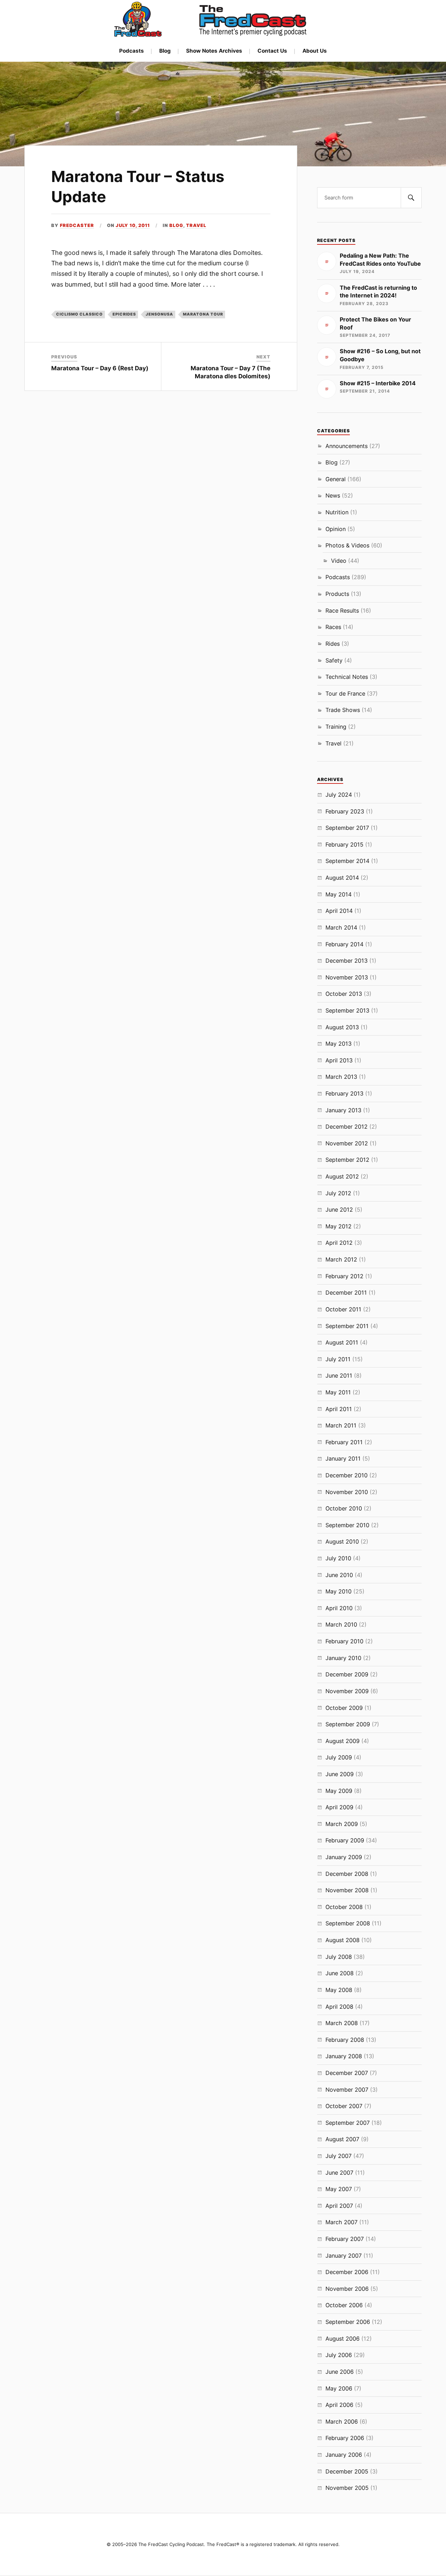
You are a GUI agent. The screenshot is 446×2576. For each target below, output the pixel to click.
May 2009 (339, 1791)
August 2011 (342, 1342)
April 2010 (339, 1608)
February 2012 (344, 1276)
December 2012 (347, 1127)
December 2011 (346, 1293)
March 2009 (342, 1824)
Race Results (342, 611)
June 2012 (339, 1210)
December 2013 (347, 961)
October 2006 (344, 2305)
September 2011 (347, 1326)
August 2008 (343, 1940)
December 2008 (347, 1874)
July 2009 (339, 1757)
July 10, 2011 (133, 225)
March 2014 (341, 927)
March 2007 (341, 2222)
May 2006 (339, 2388)
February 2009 (345, 1840)
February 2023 (345, 811)
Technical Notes (347, 677)
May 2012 (339, 1226)
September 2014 (347, 861)
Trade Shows (343, 710)
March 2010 (341, 1624)
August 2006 (343, 2339)
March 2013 (341, 1077)
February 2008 (345, 2040)
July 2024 (339, 795)
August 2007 (342, 2139)
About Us (315, 51)
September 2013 (347, 1010)
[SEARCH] (411, 198)
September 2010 (347, 1525)
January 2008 (344, 2056)
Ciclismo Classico (79, 314)
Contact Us (272, 51)
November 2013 (347, 977)
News (333, 495)
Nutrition (337, 512)
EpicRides (124, 314)
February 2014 (344, 944)
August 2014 (342, 878)
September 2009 (348, 1724)
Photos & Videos (347, 545)
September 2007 (348, 2123)
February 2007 (345, 2239)
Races (333, 627)
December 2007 (347, 2073)
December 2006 (347, 2272)
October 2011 (343, 1309)
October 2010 (344, 1508)
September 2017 (347, 828)
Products (337, 594)
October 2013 (344, 994)
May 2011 (338, 1392)
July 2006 (339, 2355)
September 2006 (348, 2322)
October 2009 (344, 1708)
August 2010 (342, 1541)
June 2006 (340, 2372)
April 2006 (339, 2405)
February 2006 (345, 2438)
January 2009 (344, 1857)
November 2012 (347, 1143)
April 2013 (339, 1060)
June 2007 (339, 2173)
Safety (334, 660)
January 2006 (344, 2455)
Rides (333, 644)
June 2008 (340, 1973)
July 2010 (338, 1558)
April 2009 (339, 1807)
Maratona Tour (203, 314)
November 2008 (347, 1890)
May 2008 (339, 1990)
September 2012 (347, 1160)
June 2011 (339, 1376)
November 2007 (347, 2090)
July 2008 (339, 1957)
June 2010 (339, 1575)
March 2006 (342, 2422)
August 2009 (343, 1741)
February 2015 (344, 844)
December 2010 (347, 1475)
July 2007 (339, 2156)
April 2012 (339, 1243)
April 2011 (339, 1409)
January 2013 (343, 1110)
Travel (196, 225)
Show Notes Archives (214, 51)
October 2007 (344, 2106)
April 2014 (339, 911)
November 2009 (347, 1691)
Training (336, 727)
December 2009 (347, 1674)
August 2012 (342, 1176)
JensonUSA (159, 314)
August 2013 (342, 1027)
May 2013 (339, 1044)
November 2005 (347, 2488)
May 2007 (339, 2189)
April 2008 (339, 2007)
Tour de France (345, 694)
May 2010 (339, 1591)
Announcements (347, 446)
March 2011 (341, 1425)
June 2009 (340, 1774)
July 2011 (338, 1359)
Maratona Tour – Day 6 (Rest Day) (100, 368)
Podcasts (132, 51)
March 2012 (341, 1259)
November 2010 (347, 1492)
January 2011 (343, 1459)
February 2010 (344, 1641)
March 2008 (342, 2023)
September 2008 (348, 1923)
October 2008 (344, 1907)
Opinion (336, 529)
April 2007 (339, 2206)
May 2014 (339, 894)
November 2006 (347, 2289)
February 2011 (344, 1442)
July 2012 (338, 1193)
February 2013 (344, 1093)
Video (339, 561)
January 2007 (344, 2256)
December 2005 (347, 2471)
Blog (165, 51)
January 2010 (343, 1658)
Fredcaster (77, 225)
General (336, 479)
